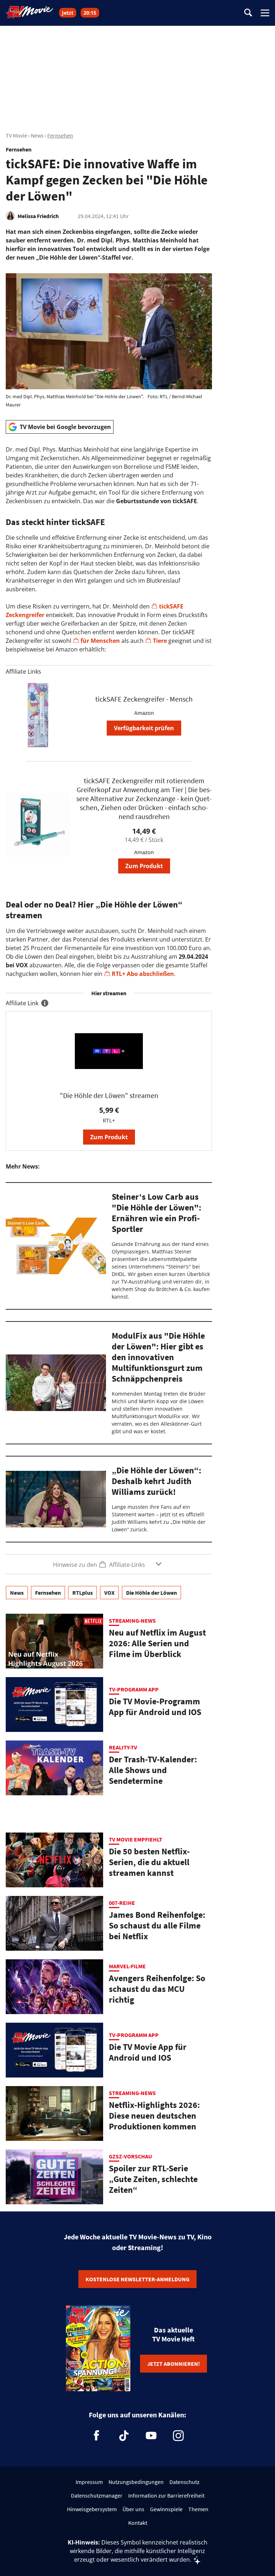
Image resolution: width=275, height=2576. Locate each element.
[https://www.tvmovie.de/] (30, 12)
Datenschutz (184, 2482)
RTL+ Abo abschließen (143, 974)
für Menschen (100, 641)
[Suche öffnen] (248, 13)
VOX (109, 1593)
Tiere (161, 641)
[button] (109, 1564)
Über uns (133, 2509)
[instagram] (178, 2436)
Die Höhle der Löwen (151, 1593)
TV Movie (16, 135)
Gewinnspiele (166, 2509)
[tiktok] (124, 2436)
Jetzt (68, 13)
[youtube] (151, 2436)
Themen (198, 2509)
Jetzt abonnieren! (173, 2364)
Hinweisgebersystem (92, 2509)
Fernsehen (60, 135)
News (37, 135)
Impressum (89, 2482)
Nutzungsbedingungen (136, 2482)
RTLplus (83, 1593)
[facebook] (97, 2436)
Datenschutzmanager (97, 2495)
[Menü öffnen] (265, 13)
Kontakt (138, 2523)
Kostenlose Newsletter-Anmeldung (137, 2279)
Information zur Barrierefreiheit (166, 2495)
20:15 (90, 13)
